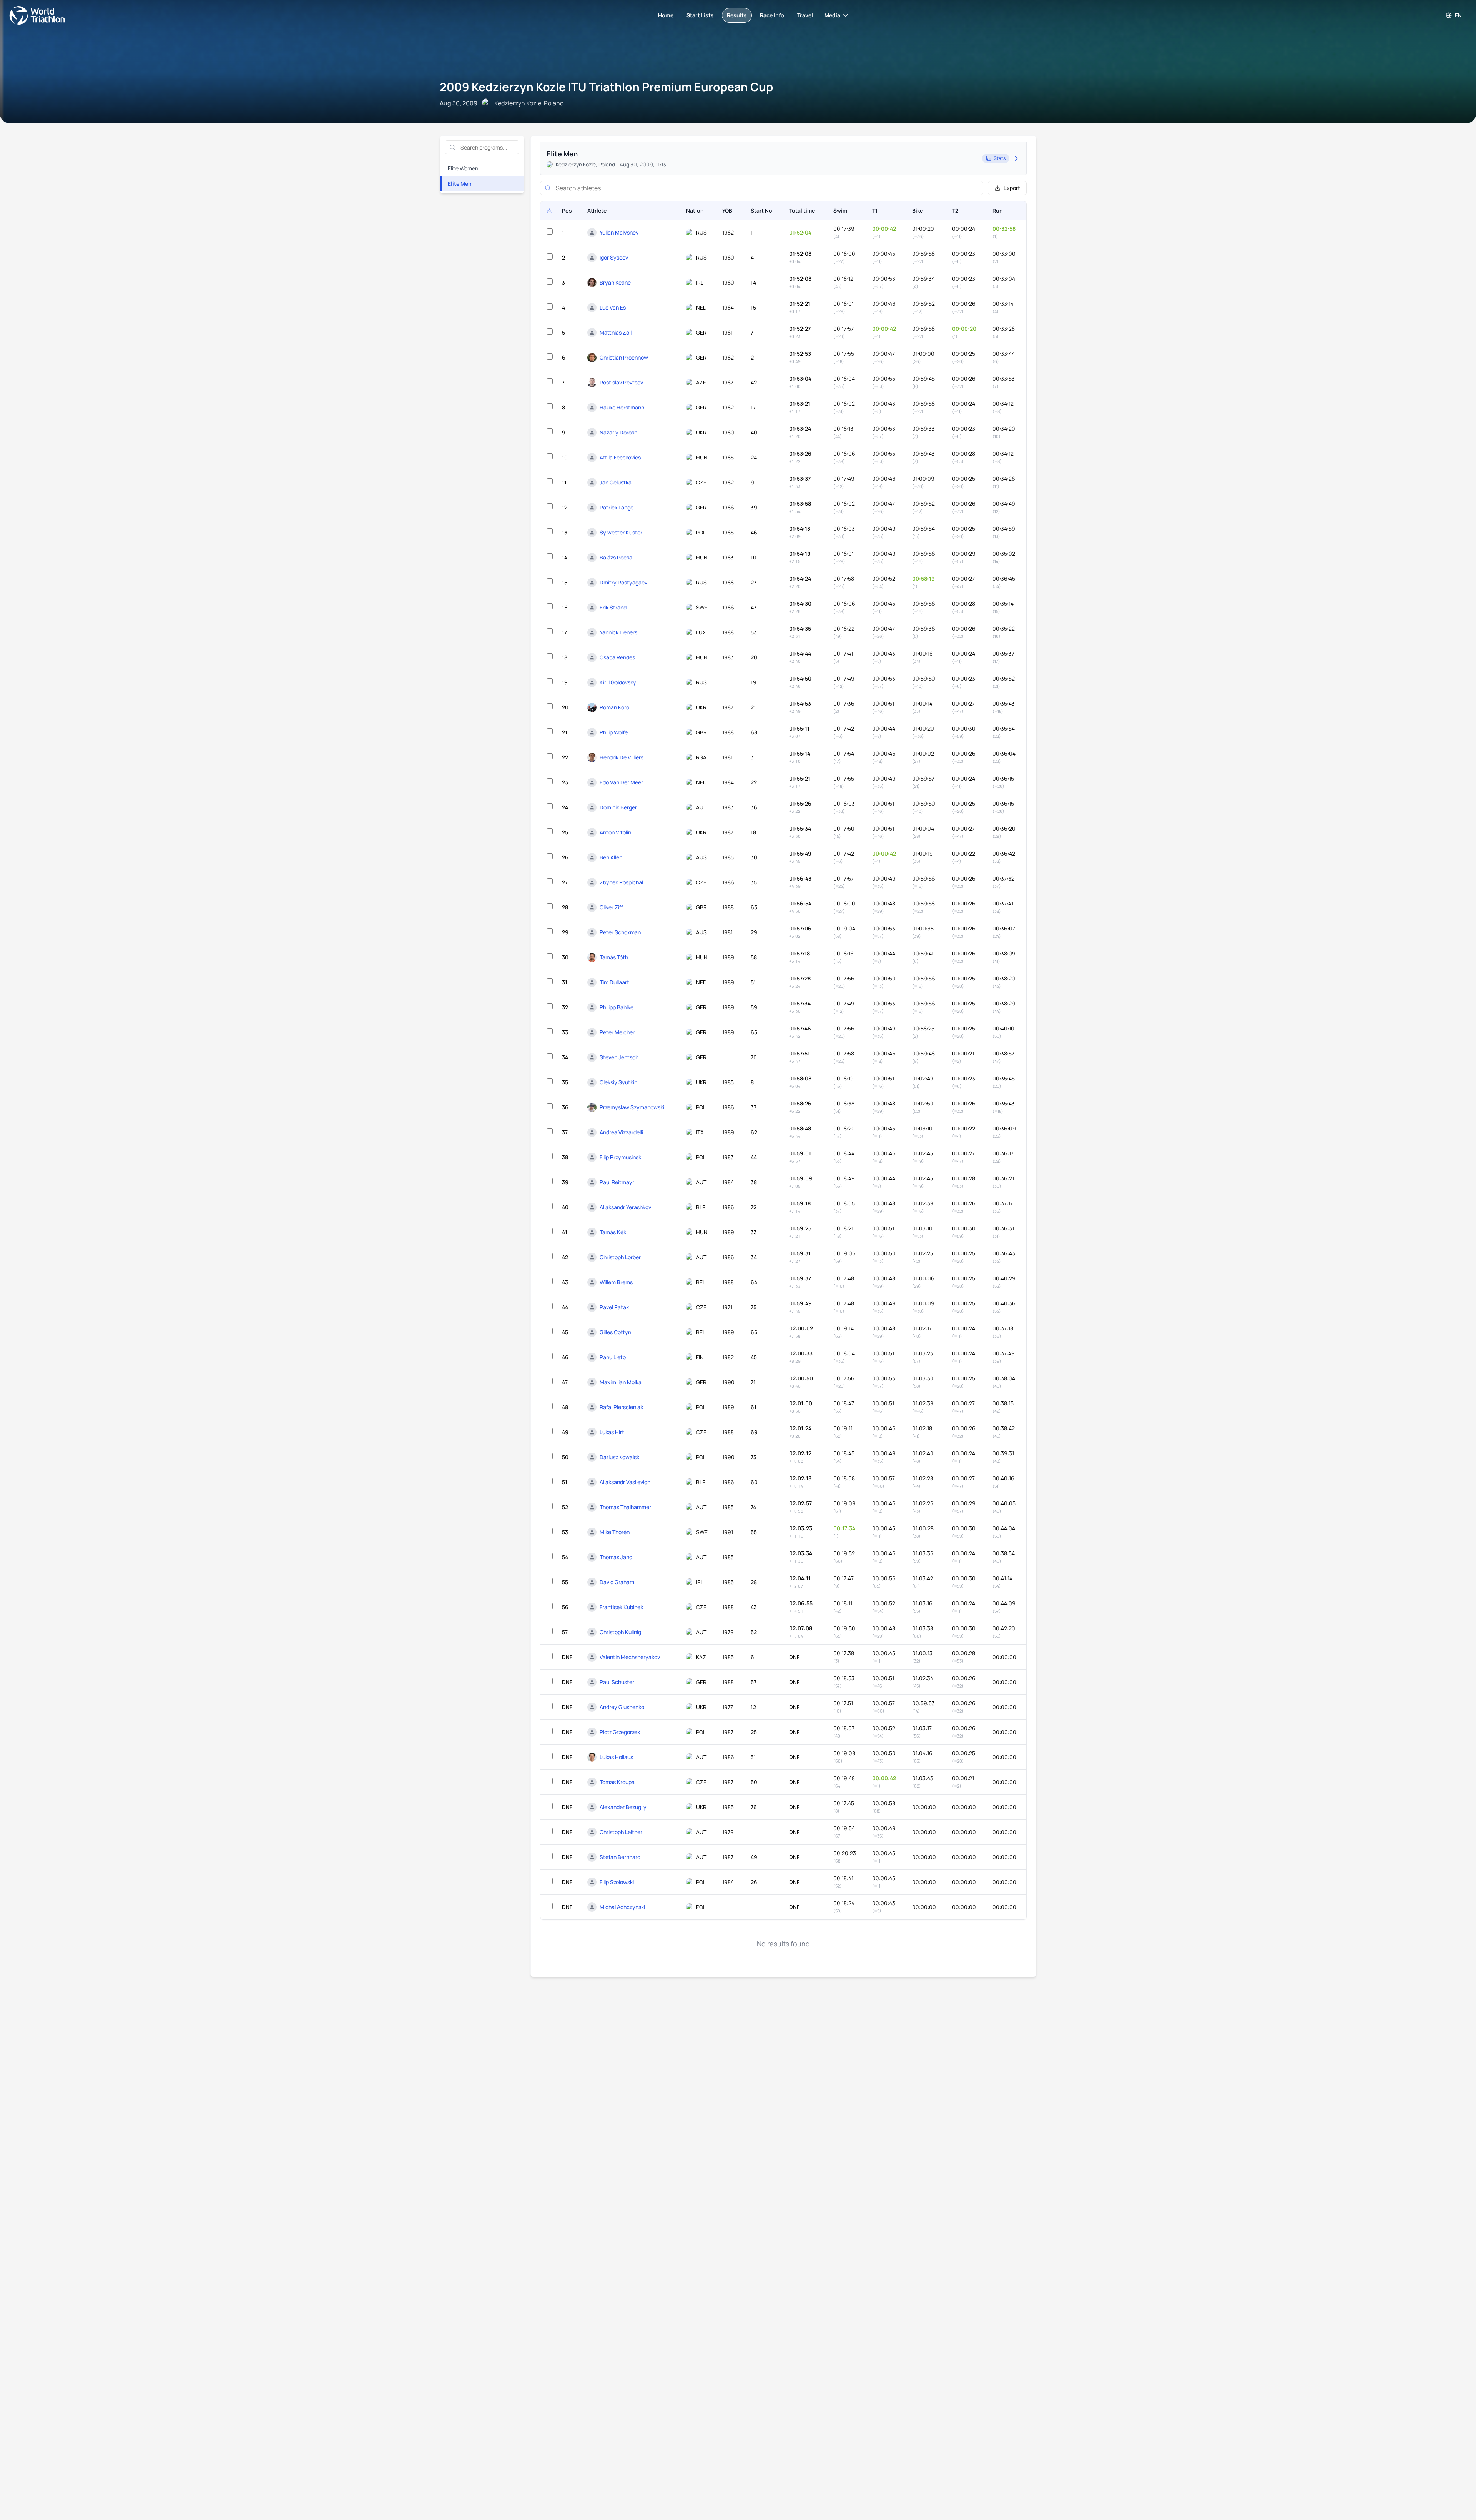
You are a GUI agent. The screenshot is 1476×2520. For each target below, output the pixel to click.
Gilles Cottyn (615, 1332)
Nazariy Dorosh (618, 432)
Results (737, 15)
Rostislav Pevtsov (621, 382)
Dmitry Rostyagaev (623, 582)
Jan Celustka (616, 482)
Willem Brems (616, 1282)
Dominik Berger (618, 807)
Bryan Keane (615, 282)
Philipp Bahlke (617, 1007)
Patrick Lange (617, 507)
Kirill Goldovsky (618, 682)
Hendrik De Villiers (622, 757)
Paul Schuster (617, 1682)
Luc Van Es (613, 307)
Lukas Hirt (612, 1432)
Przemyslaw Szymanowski (632, 1107)
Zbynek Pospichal (621, 882)
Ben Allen (611, 857)
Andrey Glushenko (622, 1707)
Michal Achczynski (622, 1907)
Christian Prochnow (624, 357)
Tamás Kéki (613, 1232)
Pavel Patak (614, 1307)
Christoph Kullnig (620, 1632)
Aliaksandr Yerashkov (625, 1207)
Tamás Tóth (614, 957)
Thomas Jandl (617, 1557)
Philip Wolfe (614, 732)
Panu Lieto (613, 1357)
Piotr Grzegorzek (620, 1732)
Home (666, 15)
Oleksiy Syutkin (618, 1082)
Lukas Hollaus (616, 1757)
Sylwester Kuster (621, 532)
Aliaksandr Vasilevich (625, 1482)
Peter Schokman (620, 932)
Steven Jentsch (619, 1057)
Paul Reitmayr (617, 1182)
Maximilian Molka (621, 1382)
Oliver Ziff (611, 907)
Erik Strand (613, 607)
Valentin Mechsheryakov (630, 1657)
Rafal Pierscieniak (621, 1407)
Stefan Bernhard (620, 1857)
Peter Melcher (617, 1032)
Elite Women (463, 168)
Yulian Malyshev (619, 232)
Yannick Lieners (618, 632)
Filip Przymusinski (621, 1157)
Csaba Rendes (617, 657)
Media (832, 15)
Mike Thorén (615, 1532)
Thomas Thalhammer (625, 1507)
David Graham (617, 1582)
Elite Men (460, 184)
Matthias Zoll (616, 332)
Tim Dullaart (614, 982)
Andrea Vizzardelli (621, 1132)
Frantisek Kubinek (621, 1607)
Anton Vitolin (615, 832)
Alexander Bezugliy (623, 1807)
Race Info (772, 15)
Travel (805, 15)
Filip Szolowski (617, 1882)
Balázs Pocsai (617, 557)
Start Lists (700, 15)
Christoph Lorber (620, 1257)
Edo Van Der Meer (621, 782)
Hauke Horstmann (622, 407)
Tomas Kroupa (617, 1782)
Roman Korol (615, 707)
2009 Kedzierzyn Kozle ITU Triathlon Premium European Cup (606, 87)
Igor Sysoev (614, 257)
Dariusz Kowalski (620, 1457)
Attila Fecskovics (620, 457)
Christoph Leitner (621, 1832)
